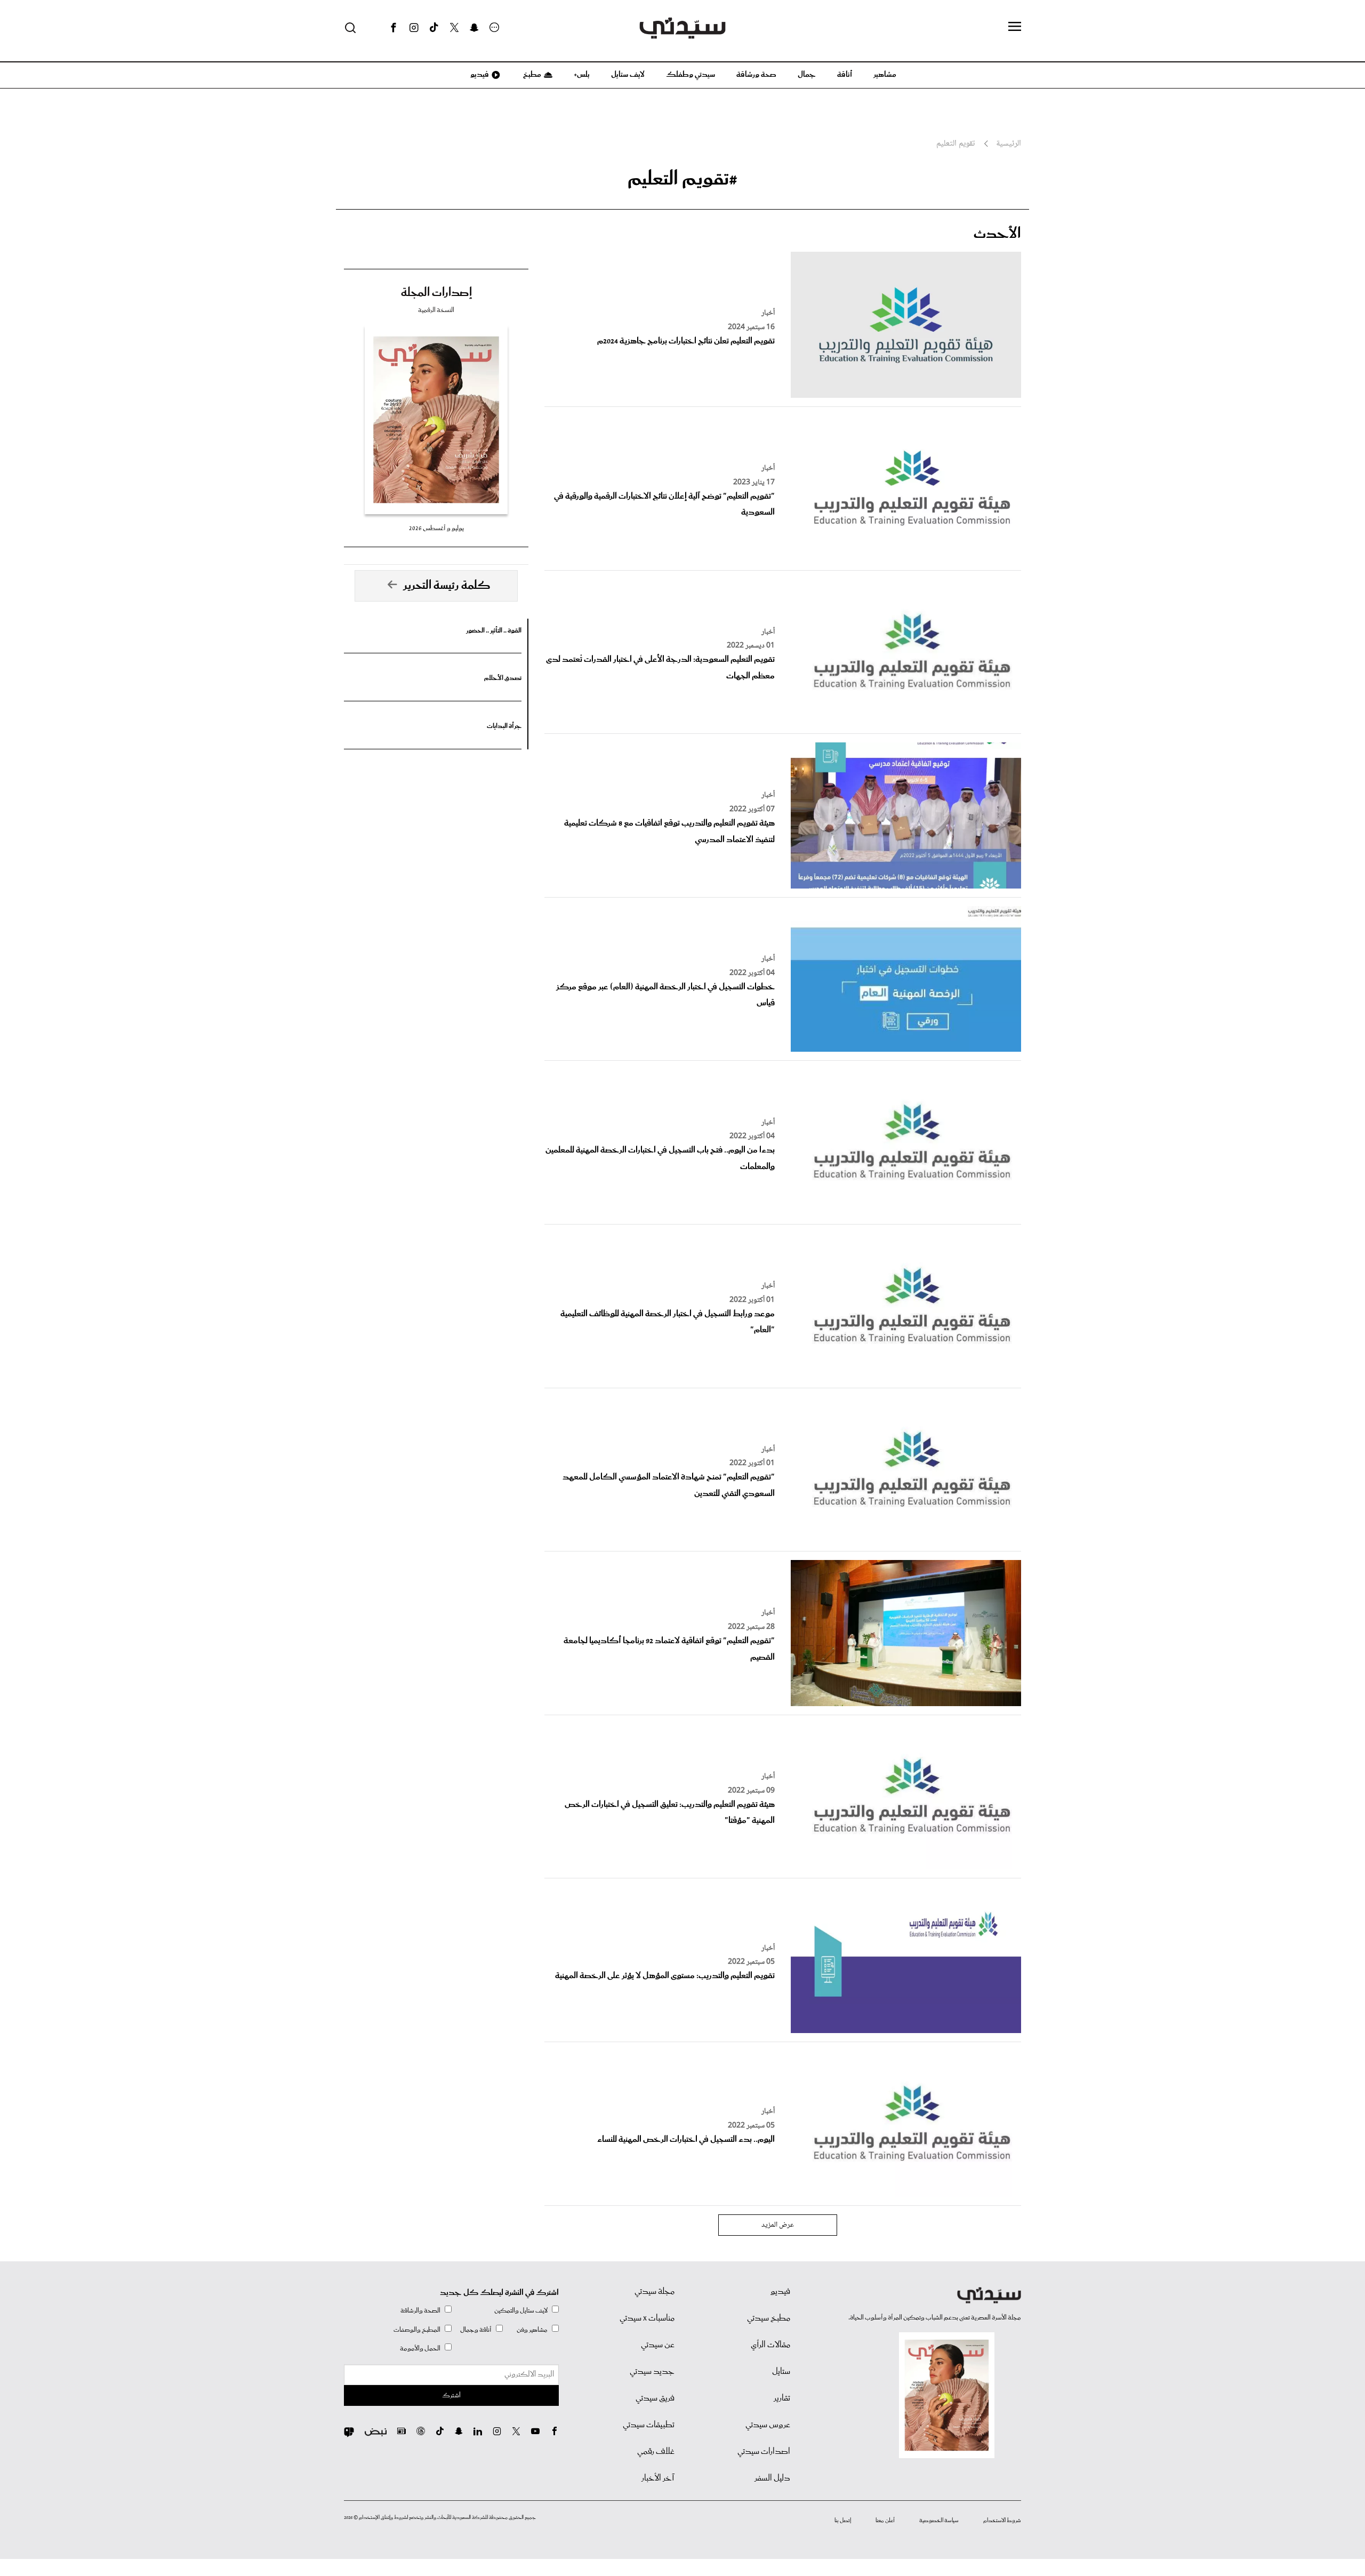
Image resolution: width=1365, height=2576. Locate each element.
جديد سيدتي (652, 2372)
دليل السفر (772, 2478)
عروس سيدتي (768, 2425)
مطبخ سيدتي (769, 2318)
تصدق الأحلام (503, 678)
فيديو (479, 75)
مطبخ (531, 75)
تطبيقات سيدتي (649, 2425)
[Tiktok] (434, 28)
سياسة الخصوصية (939, 2521)
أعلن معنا (885, 2521)
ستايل (781, 2372)
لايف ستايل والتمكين (521, 2311)
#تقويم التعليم (682, 179)
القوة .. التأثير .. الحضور (494, 631)
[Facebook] (394, 28)
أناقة (845, 75)
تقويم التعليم (955, 144)
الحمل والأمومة (420, 2349)
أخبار (768, 313)
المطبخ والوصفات (417, 2330)
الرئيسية (1009, 144)
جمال (807, 75)
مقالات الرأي (770, 2345)
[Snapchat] (474, 28)
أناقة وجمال (476, 2330)
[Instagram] (414, 28)
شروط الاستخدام (1002, 2521)
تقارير (782, 2398)
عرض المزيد (778, 2225)
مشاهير (885, 75)
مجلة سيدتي (655, 2292)
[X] (454, 28)
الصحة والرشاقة (420, 2311)
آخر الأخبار (658, 2478)
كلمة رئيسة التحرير (447, 586)
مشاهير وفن (532, 2330)
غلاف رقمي (656, 2452)
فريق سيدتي (655, 2398)
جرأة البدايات (504, 726)
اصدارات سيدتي (764, 2452)
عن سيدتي (658, 2345)
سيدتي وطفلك (690, 75)
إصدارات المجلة (436, 293)
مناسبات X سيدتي (647, 2318)
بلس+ (582, 75)
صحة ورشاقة (756, 75)
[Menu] (1015, 27)
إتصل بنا (843, 2521)
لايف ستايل (628, 75)
